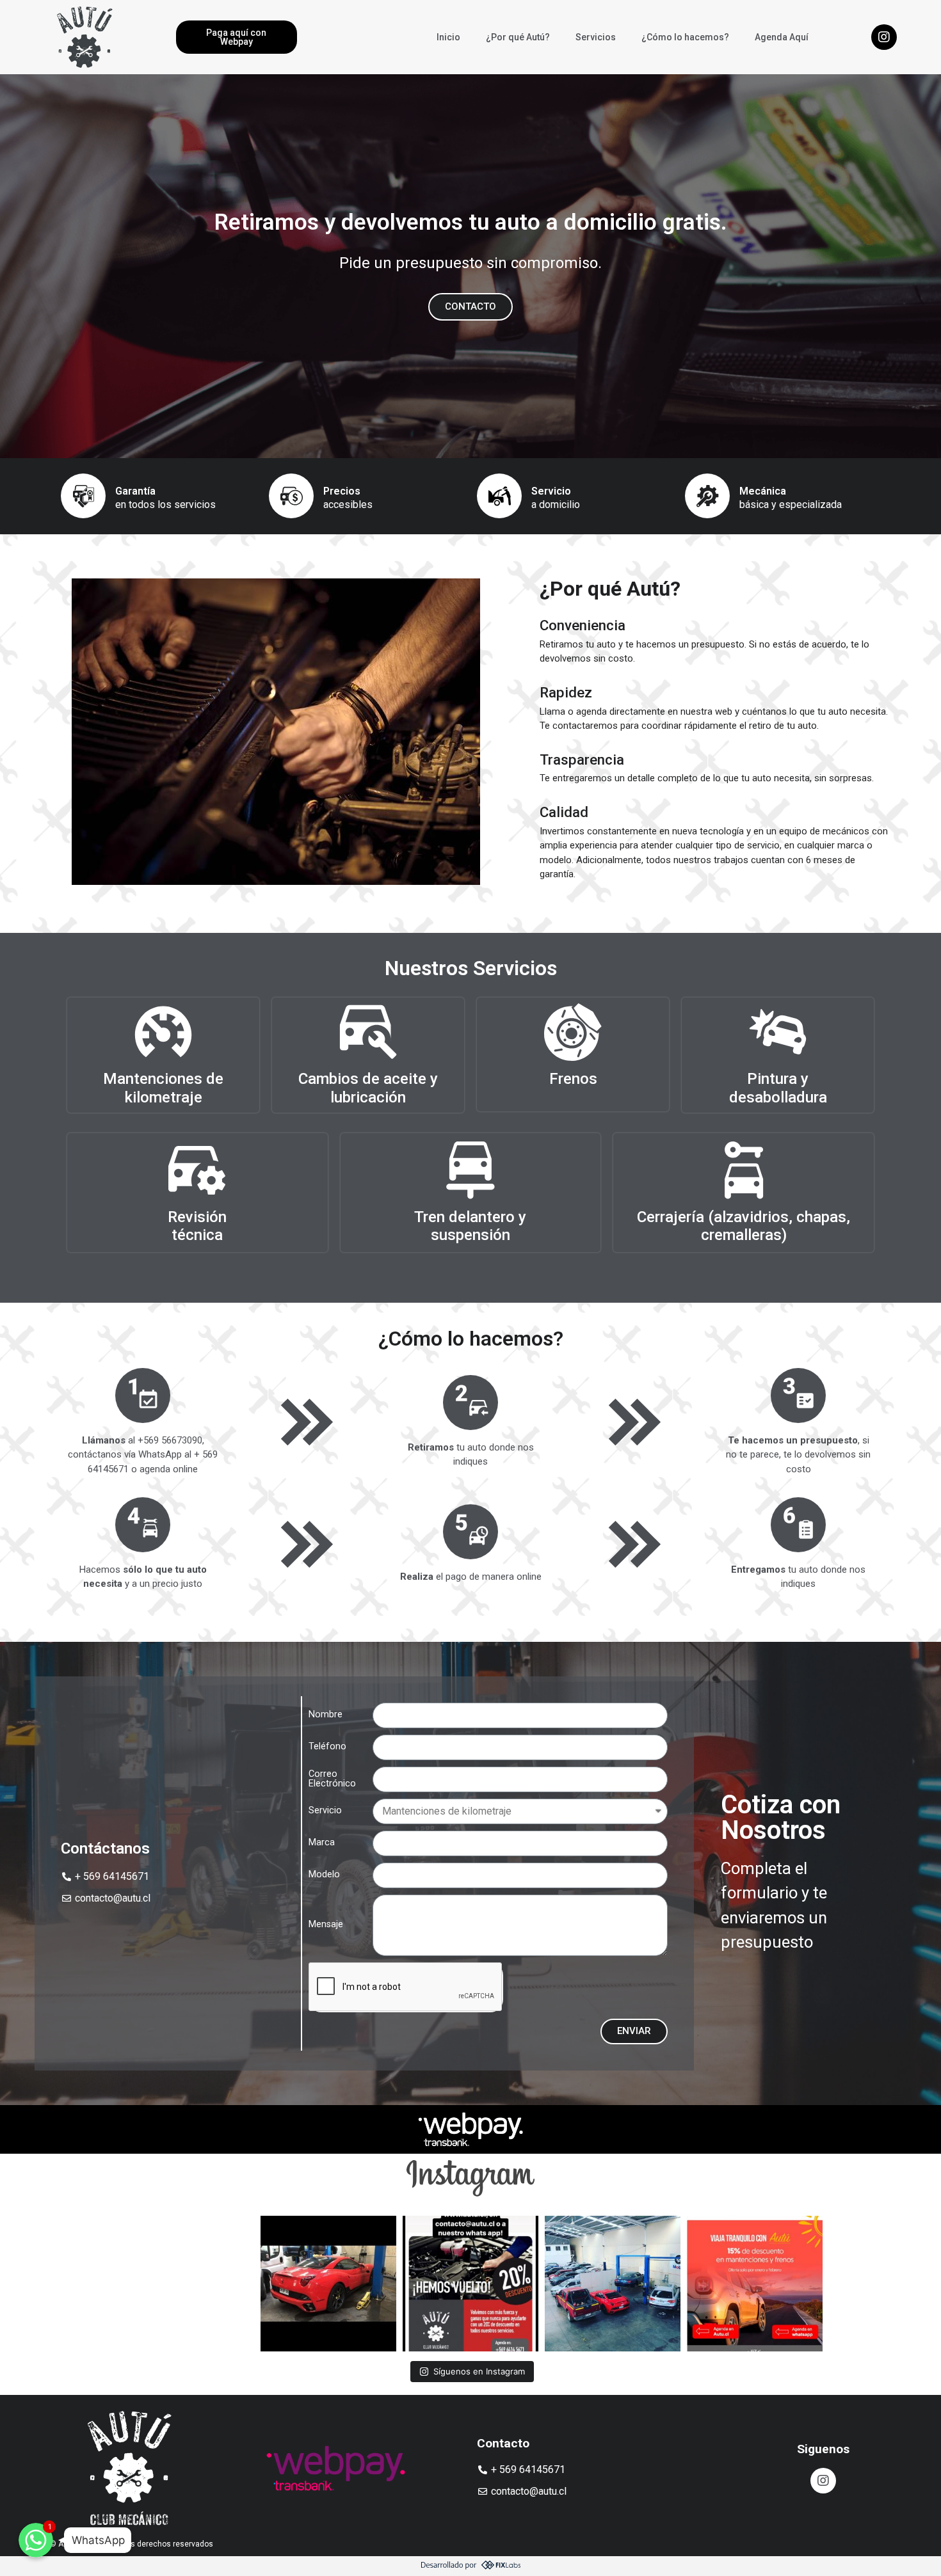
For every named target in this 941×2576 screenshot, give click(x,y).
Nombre (326, 1715)
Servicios (596, 37)
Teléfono (327, 1747)
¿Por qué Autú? (518, 37)
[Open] (186, 2284)
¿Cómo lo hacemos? (685, 37)
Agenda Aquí (782, 37)
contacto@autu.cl (113, 1898)
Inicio (448, 37)
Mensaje (326, 1925)
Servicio (325, 1811)
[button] (237, 37)
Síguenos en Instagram (479, 2371)
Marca (322, 1843)
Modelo (324, 1875)
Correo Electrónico (332, 1779)
